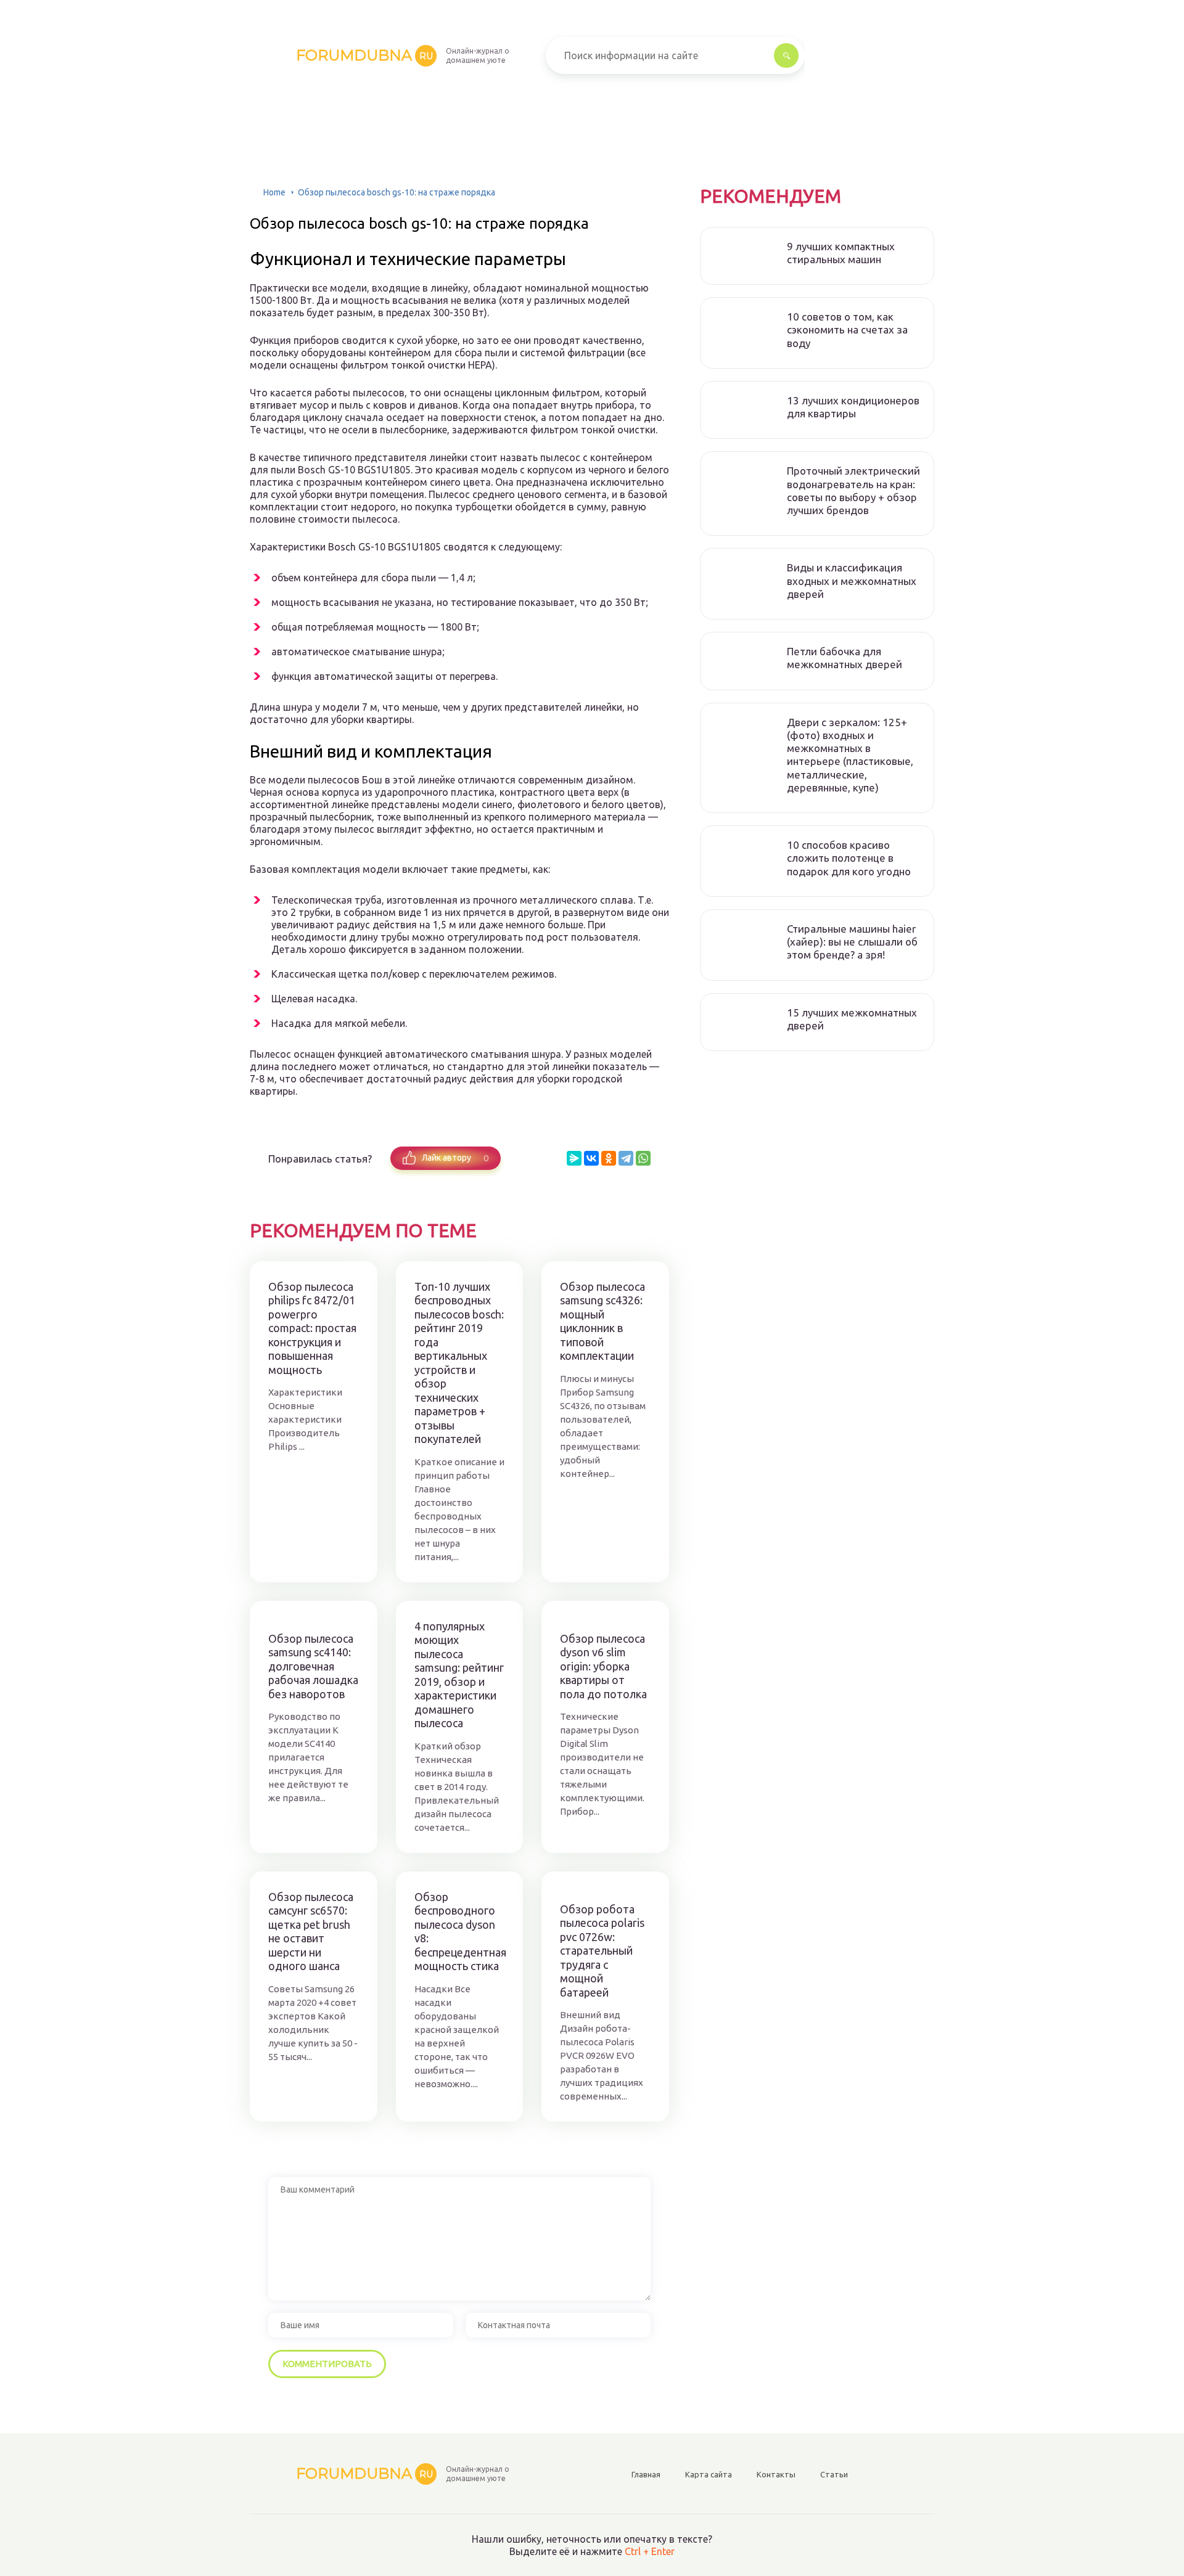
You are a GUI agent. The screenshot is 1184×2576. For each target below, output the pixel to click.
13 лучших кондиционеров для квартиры (853, 407)
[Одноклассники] (609, 1158)
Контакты (776, 2474)
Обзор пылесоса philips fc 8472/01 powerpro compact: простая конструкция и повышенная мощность (312, 1328)
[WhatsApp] (643, 1158)
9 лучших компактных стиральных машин (841, 253)
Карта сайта (709, 2474)
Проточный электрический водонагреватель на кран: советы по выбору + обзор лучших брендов (853, 490)
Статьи (834, 2474)
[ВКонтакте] (591, 1158)
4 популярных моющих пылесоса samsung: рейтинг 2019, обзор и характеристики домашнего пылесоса (459, 1675)
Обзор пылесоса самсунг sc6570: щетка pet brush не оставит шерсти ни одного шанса (311, 1932)
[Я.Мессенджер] (574, 1158)
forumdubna (364, 55)
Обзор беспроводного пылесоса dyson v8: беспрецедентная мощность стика (460, 1932)
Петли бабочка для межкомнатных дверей (845, 658)
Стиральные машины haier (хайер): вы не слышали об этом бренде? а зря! (852, 942)
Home (274, 192)
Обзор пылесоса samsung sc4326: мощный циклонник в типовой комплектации (602, 1321)
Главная (646, 2474)
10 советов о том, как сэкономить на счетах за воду (847, 330)
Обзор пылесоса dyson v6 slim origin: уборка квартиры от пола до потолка (603, 1666)
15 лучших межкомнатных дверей (852, 1019)
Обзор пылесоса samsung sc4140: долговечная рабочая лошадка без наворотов (313, 1666)
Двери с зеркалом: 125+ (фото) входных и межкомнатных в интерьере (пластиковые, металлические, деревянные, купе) (850, 755)
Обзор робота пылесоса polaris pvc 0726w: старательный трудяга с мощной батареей (602, 1951)
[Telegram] (626, 1158)
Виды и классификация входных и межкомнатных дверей (852, 581)
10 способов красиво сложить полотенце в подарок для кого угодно (849, 858)
